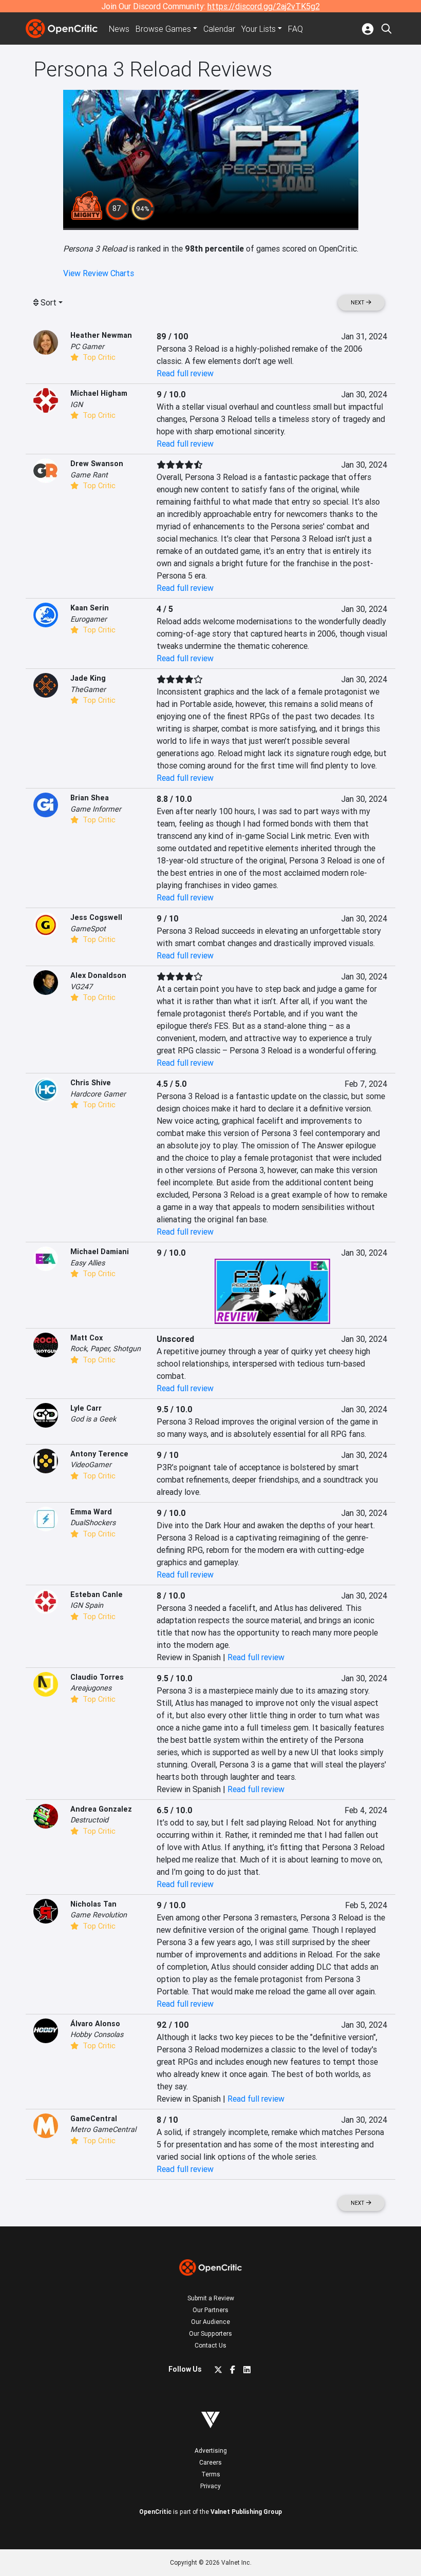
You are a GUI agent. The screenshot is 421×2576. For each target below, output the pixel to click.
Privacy (210, 2486)
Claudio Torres (97, 1677)
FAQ (295, 29)
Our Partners (210, 2310)
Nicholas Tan (93, 1904)
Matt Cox (87, 1338)
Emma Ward (91, 1512)
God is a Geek (93, 1419)
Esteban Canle (97, 1594)
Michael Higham (99, 393)
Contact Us (210, 2345)
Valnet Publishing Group (246, 2512)
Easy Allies (88, 1263)
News (119, 29)
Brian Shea (90, 798)
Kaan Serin (90, 608)
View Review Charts (99, 273)
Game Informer (96, 809)
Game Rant (89, 475)
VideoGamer (91, 1465)
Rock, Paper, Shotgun (106, 1349)
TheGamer (88, 689)
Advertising (211, 2450)
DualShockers (93, 1523)
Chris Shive (91, 1083)
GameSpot (88, 929)
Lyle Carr (86, 1408)
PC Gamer (87, 347)
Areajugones (91, 1688)
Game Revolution (99, 1915)
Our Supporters (210, 2333)
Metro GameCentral (103, 2129)
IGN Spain (87, 1605)
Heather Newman (101, 335)
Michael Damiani (100, 1252)
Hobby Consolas (97, 2034)
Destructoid (89, 1820)
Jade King (88, 678)
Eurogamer (89, 619)
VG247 (81, 987)
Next (358, 303)
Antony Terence (99, 1454)
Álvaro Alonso (95, 2024)
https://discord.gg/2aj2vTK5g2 (264, 6)
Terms (211, 2474)
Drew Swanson (97, 464)
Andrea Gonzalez (101, 1809)
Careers (210, 2462)
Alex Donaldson (98, 975)
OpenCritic (155, 2512)
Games (163, 29)
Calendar (219, 29)
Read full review (185, 373)
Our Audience (210, 2322)
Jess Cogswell (96, 917)
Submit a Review (211, 2298)
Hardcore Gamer (98, 1094)
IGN (76, 405)
